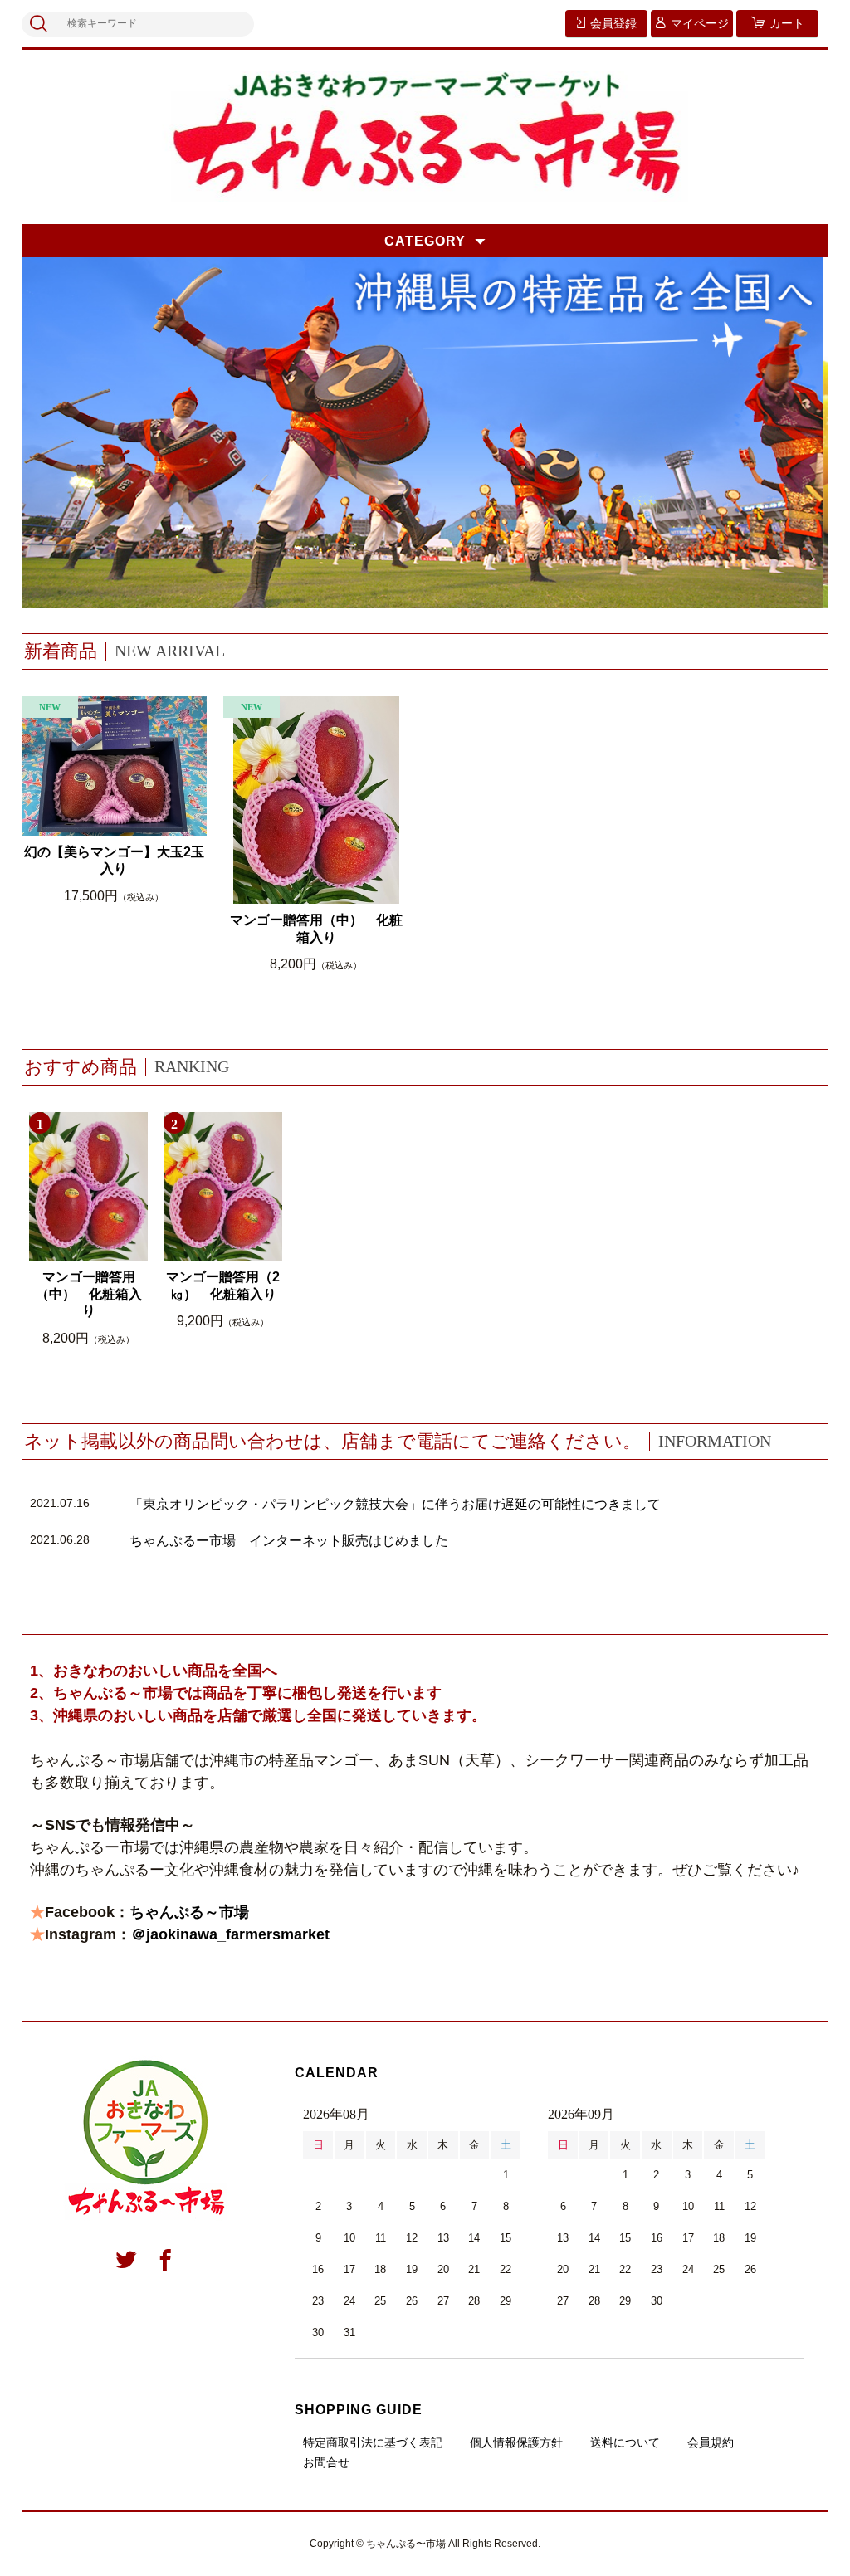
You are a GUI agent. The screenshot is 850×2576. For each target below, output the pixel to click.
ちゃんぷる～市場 (189, 1912)
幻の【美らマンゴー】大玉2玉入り (114, 861)
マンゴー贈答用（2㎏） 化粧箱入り (223, 1286)
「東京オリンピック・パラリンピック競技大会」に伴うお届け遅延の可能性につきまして (395, 1504)
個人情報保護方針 (516, 2442)
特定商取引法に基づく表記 (373, 2442)
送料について (625, 2442)
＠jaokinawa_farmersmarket (230, 1934)
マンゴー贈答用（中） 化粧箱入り (316, 929)
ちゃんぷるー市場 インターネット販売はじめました (289, 1541)
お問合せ (326, 2462)
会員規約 (711, 2442)
